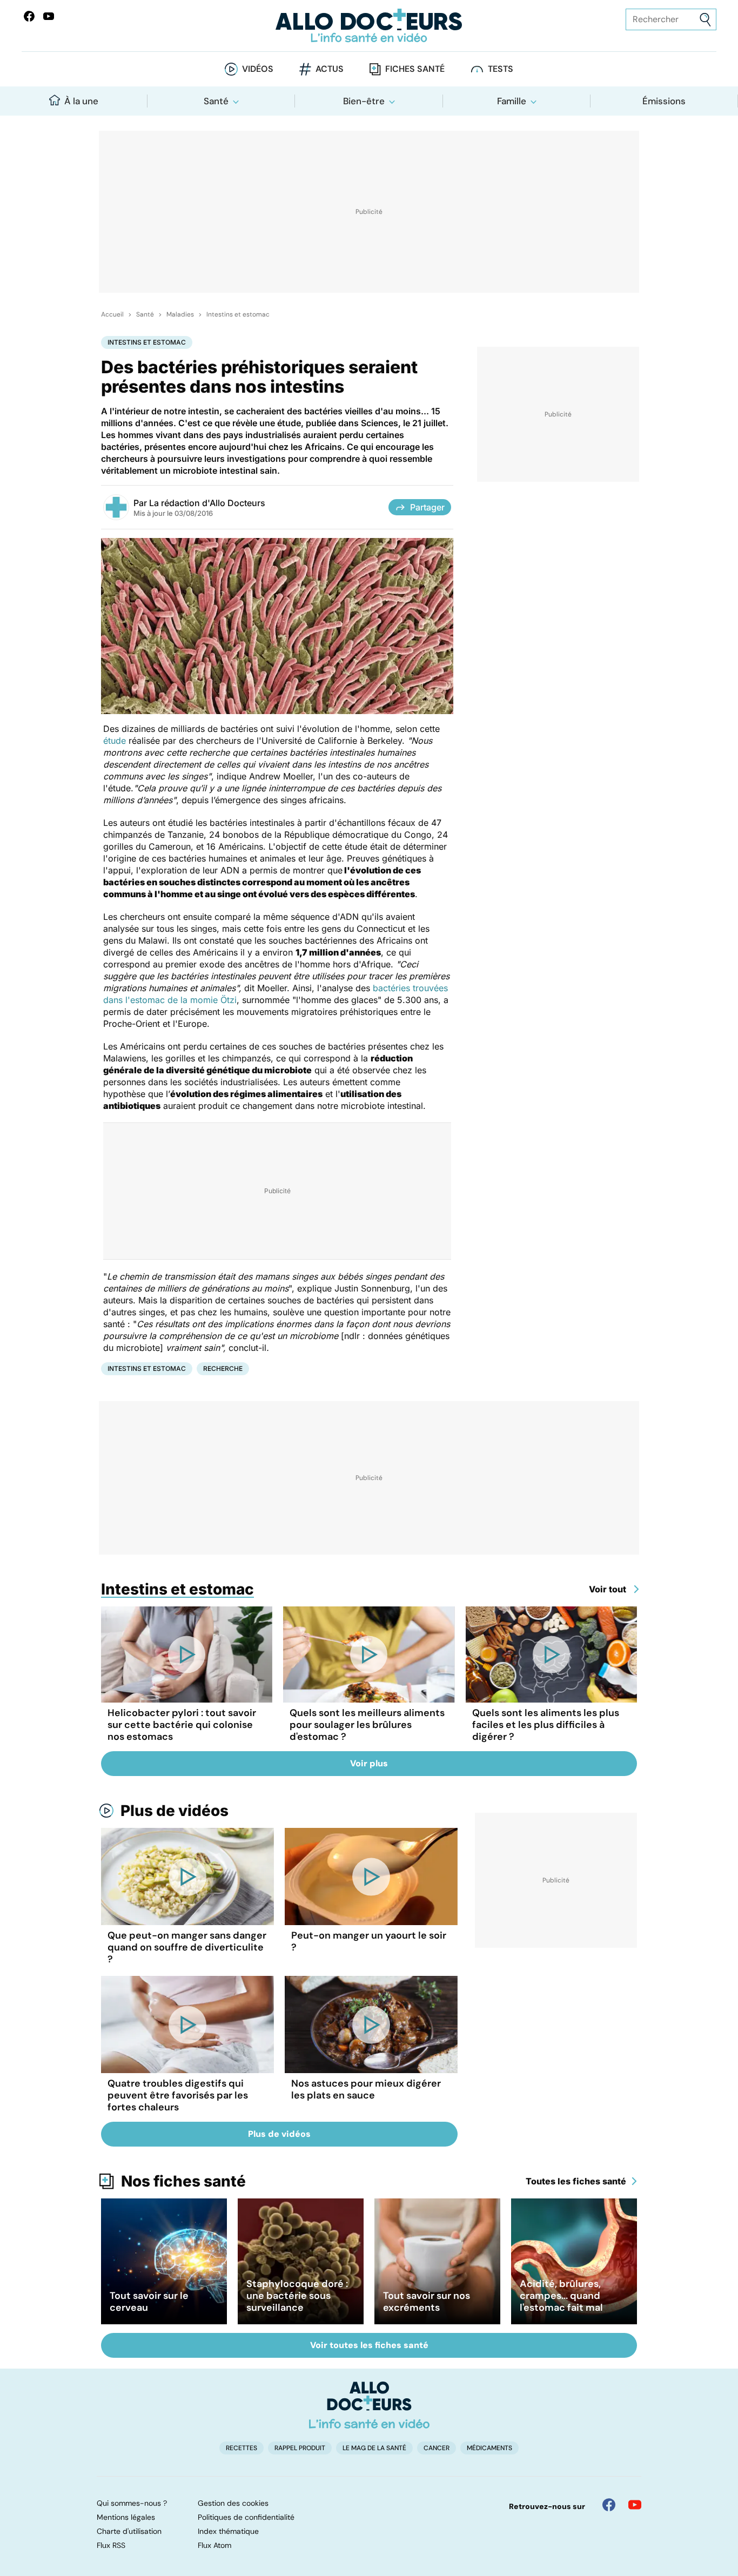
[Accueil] (369, 2405)
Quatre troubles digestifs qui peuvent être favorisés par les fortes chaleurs (178, 2095)
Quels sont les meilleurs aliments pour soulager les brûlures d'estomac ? (367, 1725)
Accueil (112, 314)
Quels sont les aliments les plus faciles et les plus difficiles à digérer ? (546, 1725)
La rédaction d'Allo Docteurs (207, 503)
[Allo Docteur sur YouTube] (635, 2505)
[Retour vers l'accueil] (369, 26)
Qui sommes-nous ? (132, 2503)
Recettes (241, 2448)
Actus (330, 69)
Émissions (664, 101)
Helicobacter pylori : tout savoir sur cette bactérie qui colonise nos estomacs (182, 1725)
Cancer (437, 2448)
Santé (216, 101)
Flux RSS (111, 2545)
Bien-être (364, 101)
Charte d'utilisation (129, 2531)
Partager (427, 507)
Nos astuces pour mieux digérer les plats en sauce (366, 2089)
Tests (501, 69)
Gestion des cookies (233, 2503)
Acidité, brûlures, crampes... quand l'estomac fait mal (561, 2296)
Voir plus (369, 1763)
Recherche (223, 1368)
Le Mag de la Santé (374, 2448)
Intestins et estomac (238, 314)
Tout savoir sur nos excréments (427, 2302)
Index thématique (228, 2531)
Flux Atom (214, 2545)
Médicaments (489, 2448)
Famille (512, 101)
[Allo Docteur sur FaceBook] (29, 16)
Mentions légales (126, 2517)
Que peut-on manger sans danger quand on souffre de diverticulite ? (187, 1947)
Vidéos (258, 69)
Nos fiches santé (183, 2181)
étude (115, 741)
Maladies (180, 314)
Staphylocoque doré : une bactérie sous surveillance (297, 2296)
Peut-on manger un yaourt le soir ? (369, 1941)
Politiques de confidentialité (246, 2517)
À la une (81, 101)
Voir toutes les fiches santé (369, 2345)
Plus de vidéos (175, 1811)
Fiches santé (415, 69)
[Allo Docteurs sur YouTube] (49, 16)
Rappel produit (300, 2448)
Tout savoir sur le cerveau (149, 2302)
